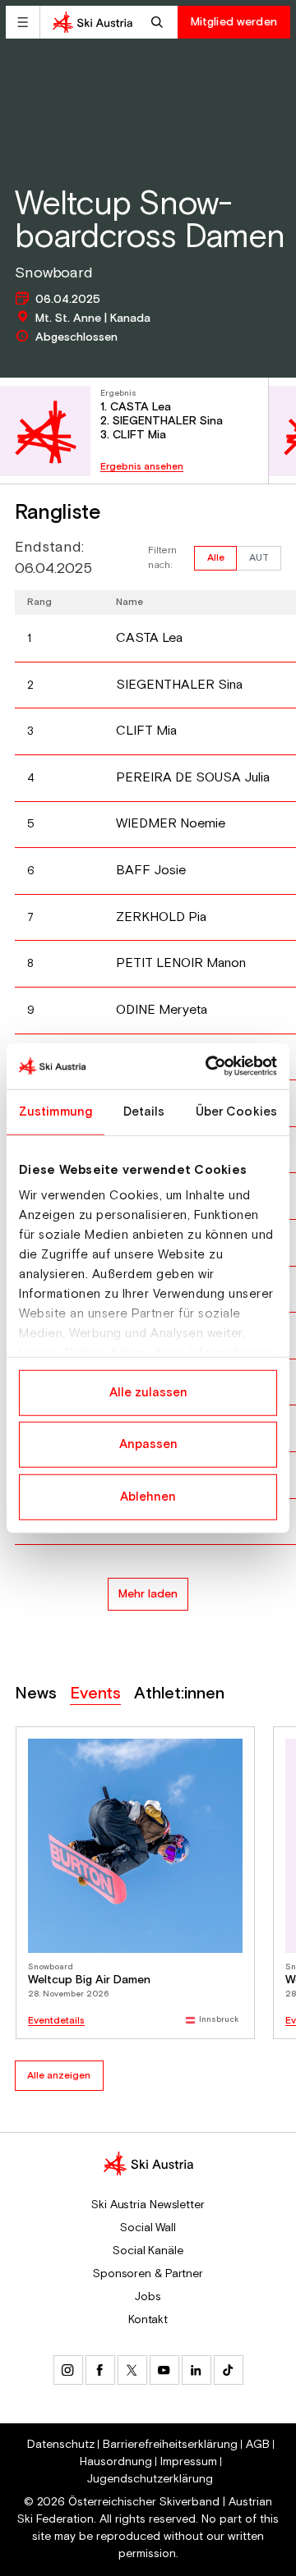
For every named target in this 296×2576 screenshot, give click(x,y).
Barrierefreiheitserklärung (170, 2445)
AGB (258, 2445)
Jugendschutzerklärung (150, 2479)
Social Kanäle (148, 2251)
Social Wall (148, 2228)
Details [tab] (144, 1111)
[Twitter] (132, 2370)
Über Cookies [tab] (236, 1111)
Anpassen (148, 1444)
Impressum (189, 2462)
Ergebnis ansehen (142, 467)
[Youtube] (164, 2370)
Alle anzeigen (59, 2076)
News (36, 1694)
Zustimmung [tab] (55, 1111)
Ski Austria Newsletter (148, 2205)
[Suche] (159, 22)
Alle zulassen (148, 1392)
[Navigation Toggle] (23, 22)
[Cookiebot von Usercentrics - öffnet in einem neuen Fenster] (209, 1066)
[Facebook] (100, 2370)
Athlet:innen (179, 1694)
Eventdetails (56, 2021)
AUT (259, 558)
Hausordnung (116, 2462)
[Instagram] (68, 2370)
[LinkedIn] (197, 2370)
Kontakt (148, 2320)
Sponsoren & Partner (148, 2274)
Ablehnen (148, 1496)
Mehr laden (148, 1594)
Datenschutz (61, 2445)
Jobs (148, 2297)
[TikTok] (229, 2370)
